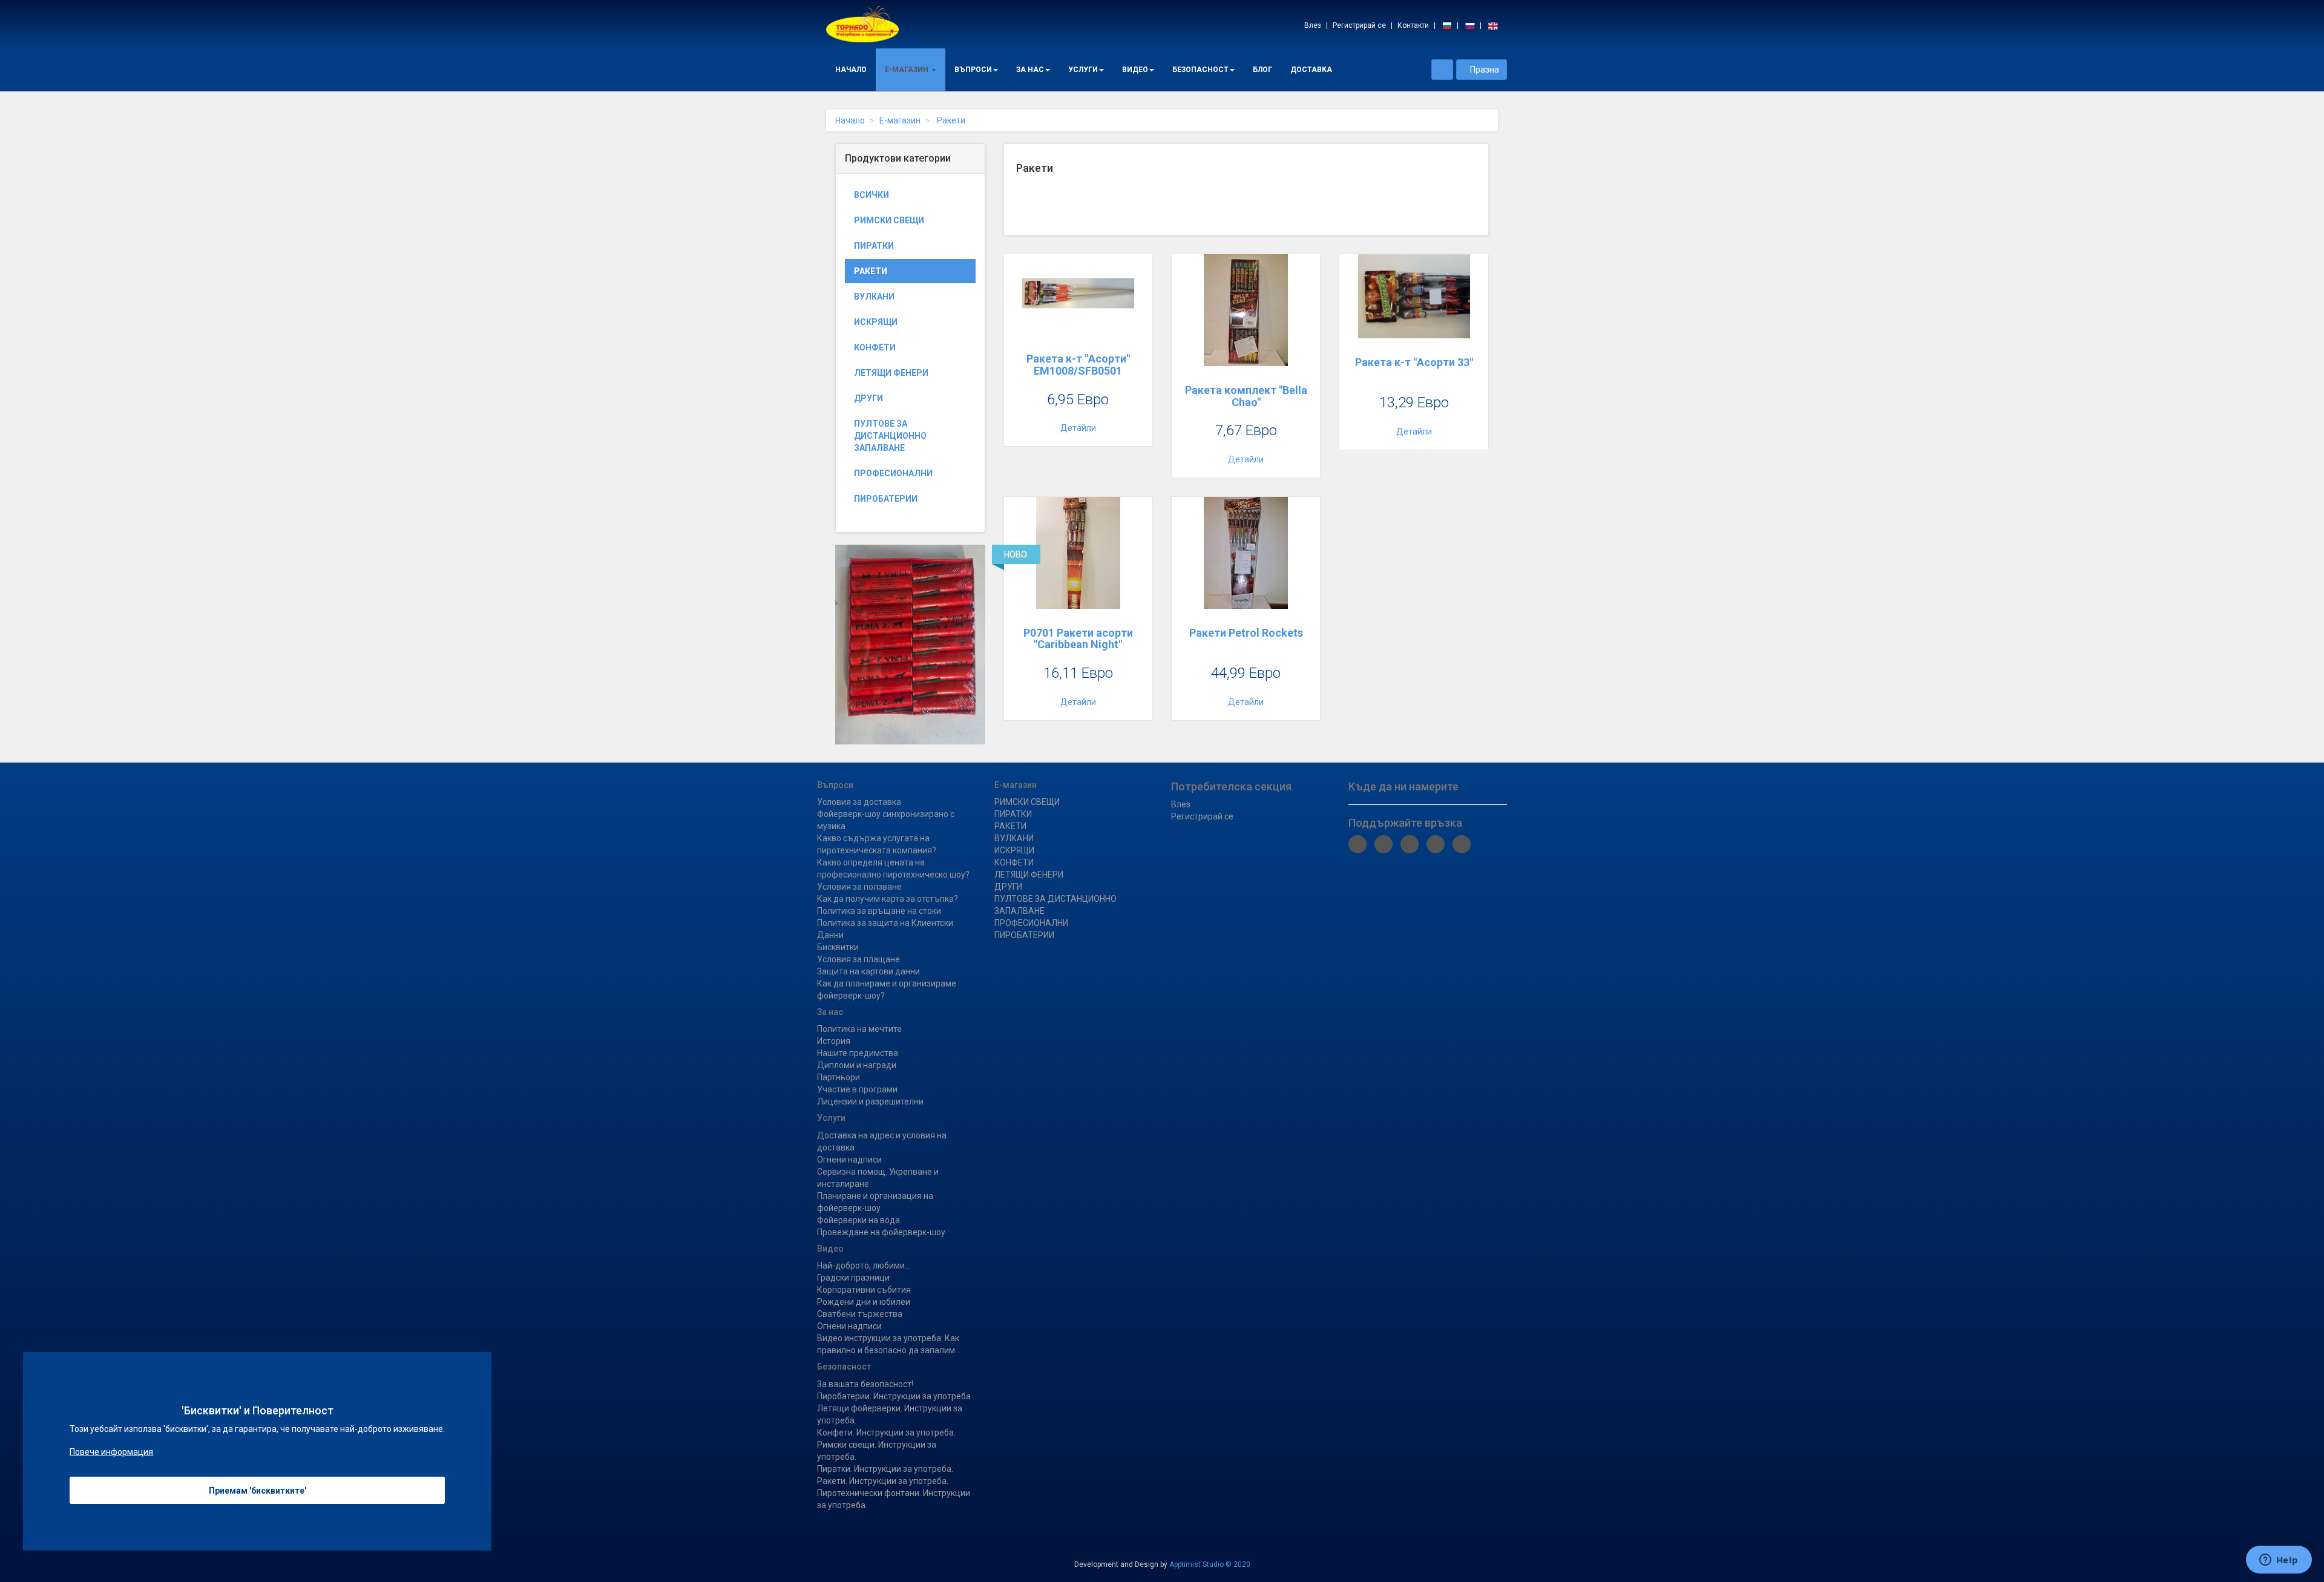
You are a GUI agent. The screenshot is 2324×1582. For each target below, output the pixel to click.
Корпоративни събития (864, 1290)
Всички (871, 195)
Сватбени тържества (860, 1314)
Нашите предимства (858, 1053)
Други (868, 398)
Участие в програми (857, 1089)
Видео (1135, 70)
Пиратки (874, 246)
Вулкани (874, 297)
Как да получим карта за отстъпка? (888, 899)
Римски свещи (889, 220)
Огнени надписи (849, 1160)
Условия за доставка (859, 802)
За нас (1030, 70)
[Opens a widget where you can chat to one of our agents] (2279, 1561)
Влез (1313, 25)
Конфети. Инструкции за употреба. (886, 1433)
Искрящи (876, 322)
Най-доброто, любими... (864, 1265)
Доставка (1311, 70)
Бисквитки (838, 947)
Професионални (893, 473)
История (834, 1041)
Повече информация (111, 1452)
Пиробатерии (886, 499)
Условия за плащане (858, 959)
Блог (1262, 70)
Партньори (839, 1077)
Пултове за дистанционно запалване (890, 436)
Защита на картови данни (868, 971)
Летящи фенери (891, 373)
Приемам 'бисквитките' (258, 1491)
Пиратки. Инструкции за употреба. (885, 1469)
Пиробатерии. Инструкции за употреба (894, 1396)
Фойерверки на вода (858, 1220)
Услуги (1083, 70)
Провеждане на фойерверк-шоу (881, 1232)
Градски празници (853, 1278)
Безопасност (1200, 70)
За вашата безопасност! (865, 1384)
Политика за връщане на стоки (879, 911)
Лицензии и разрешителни (870, 1101)
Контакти (1413, 25)
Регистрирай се (1359, 25)
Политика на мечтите (859, 1029)
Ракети (950, 120)
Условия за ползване (859, 887)
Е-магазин (908, 70)
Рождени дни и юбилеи (864, 1302)
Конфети (875, 347)
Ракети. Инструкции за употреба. (883, 1481)
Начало (851, 70)
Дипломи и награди (857, 1065)
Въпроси (973, 70)
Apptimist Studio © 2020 (1210, 1564)
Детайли (1078, 428)
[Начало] (862, 24)
